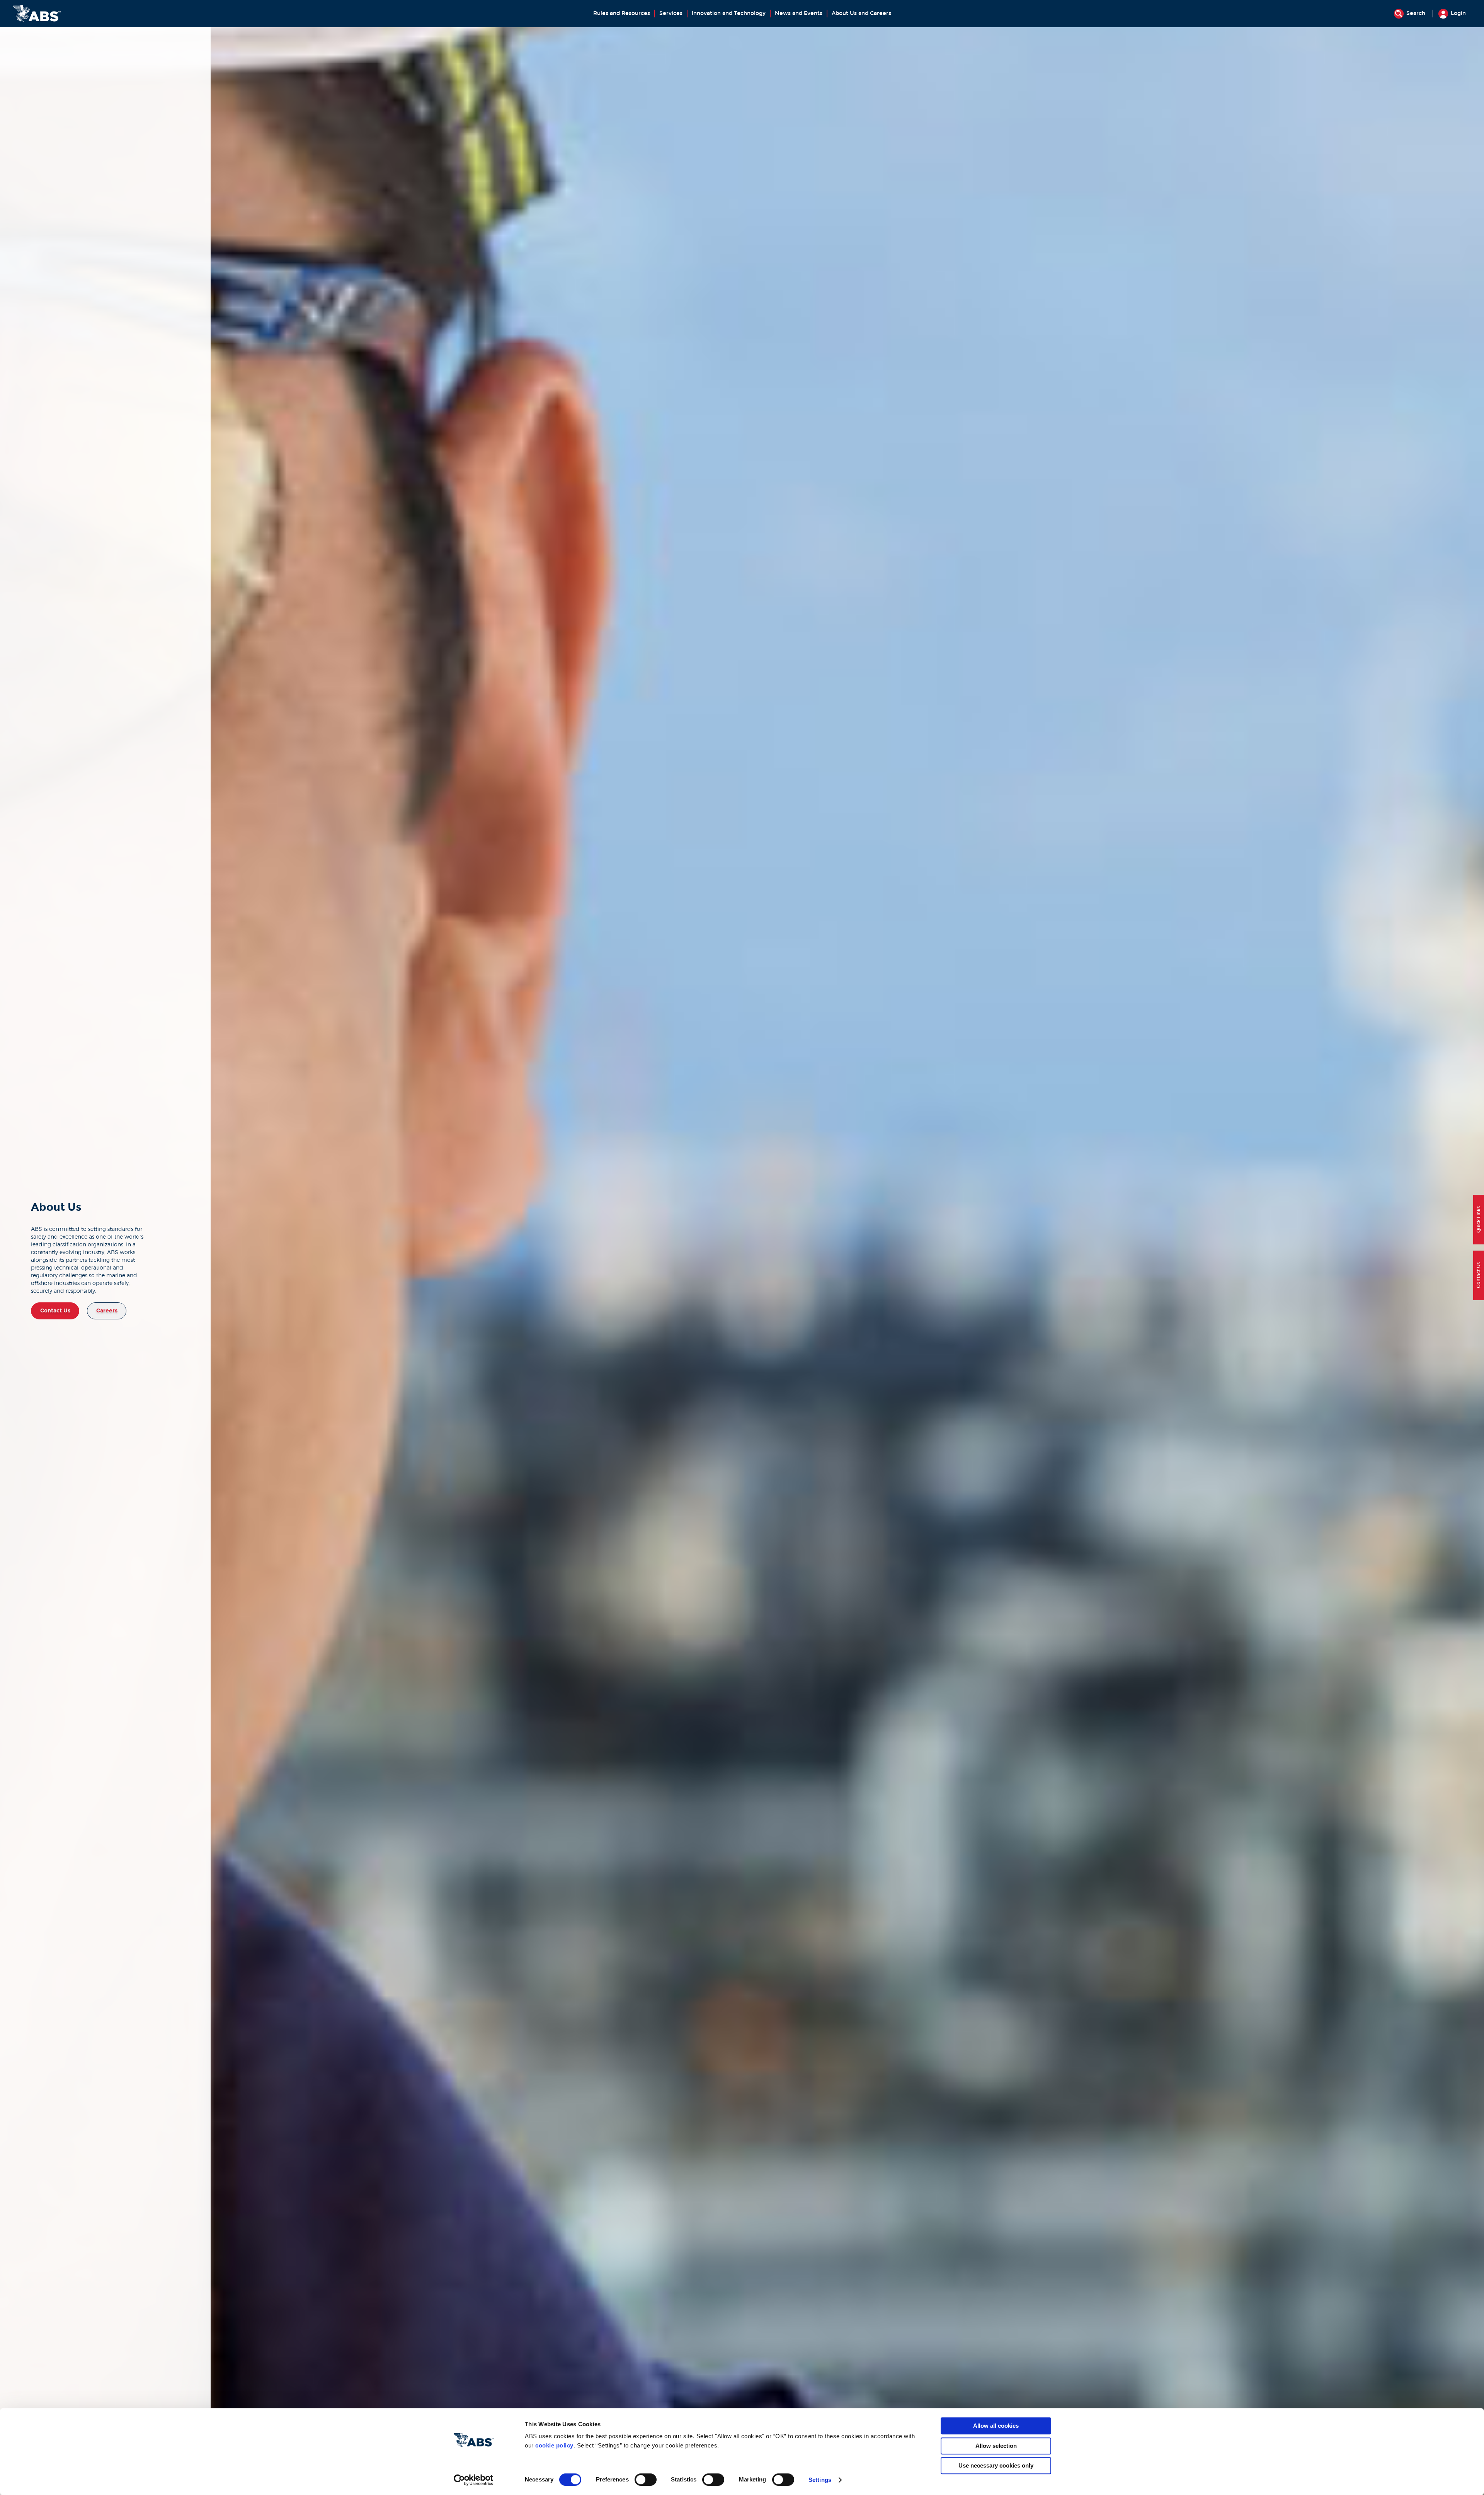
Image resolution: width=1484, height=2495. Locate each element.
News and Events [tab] (799, 13)
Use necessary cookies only (996, 2465)
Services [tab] (671, 13)
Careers (107, 1311)
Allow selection (996, 2446)
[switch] (646, 2480)
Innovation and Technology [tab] (729, 13)
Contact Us (55, 1311)
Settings (820, 2480)
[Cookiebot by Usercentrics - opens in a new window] (474, 2480)
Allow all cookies (996, 2426)
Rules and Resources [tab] (622, 13)
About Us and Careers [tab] (861, 13)
